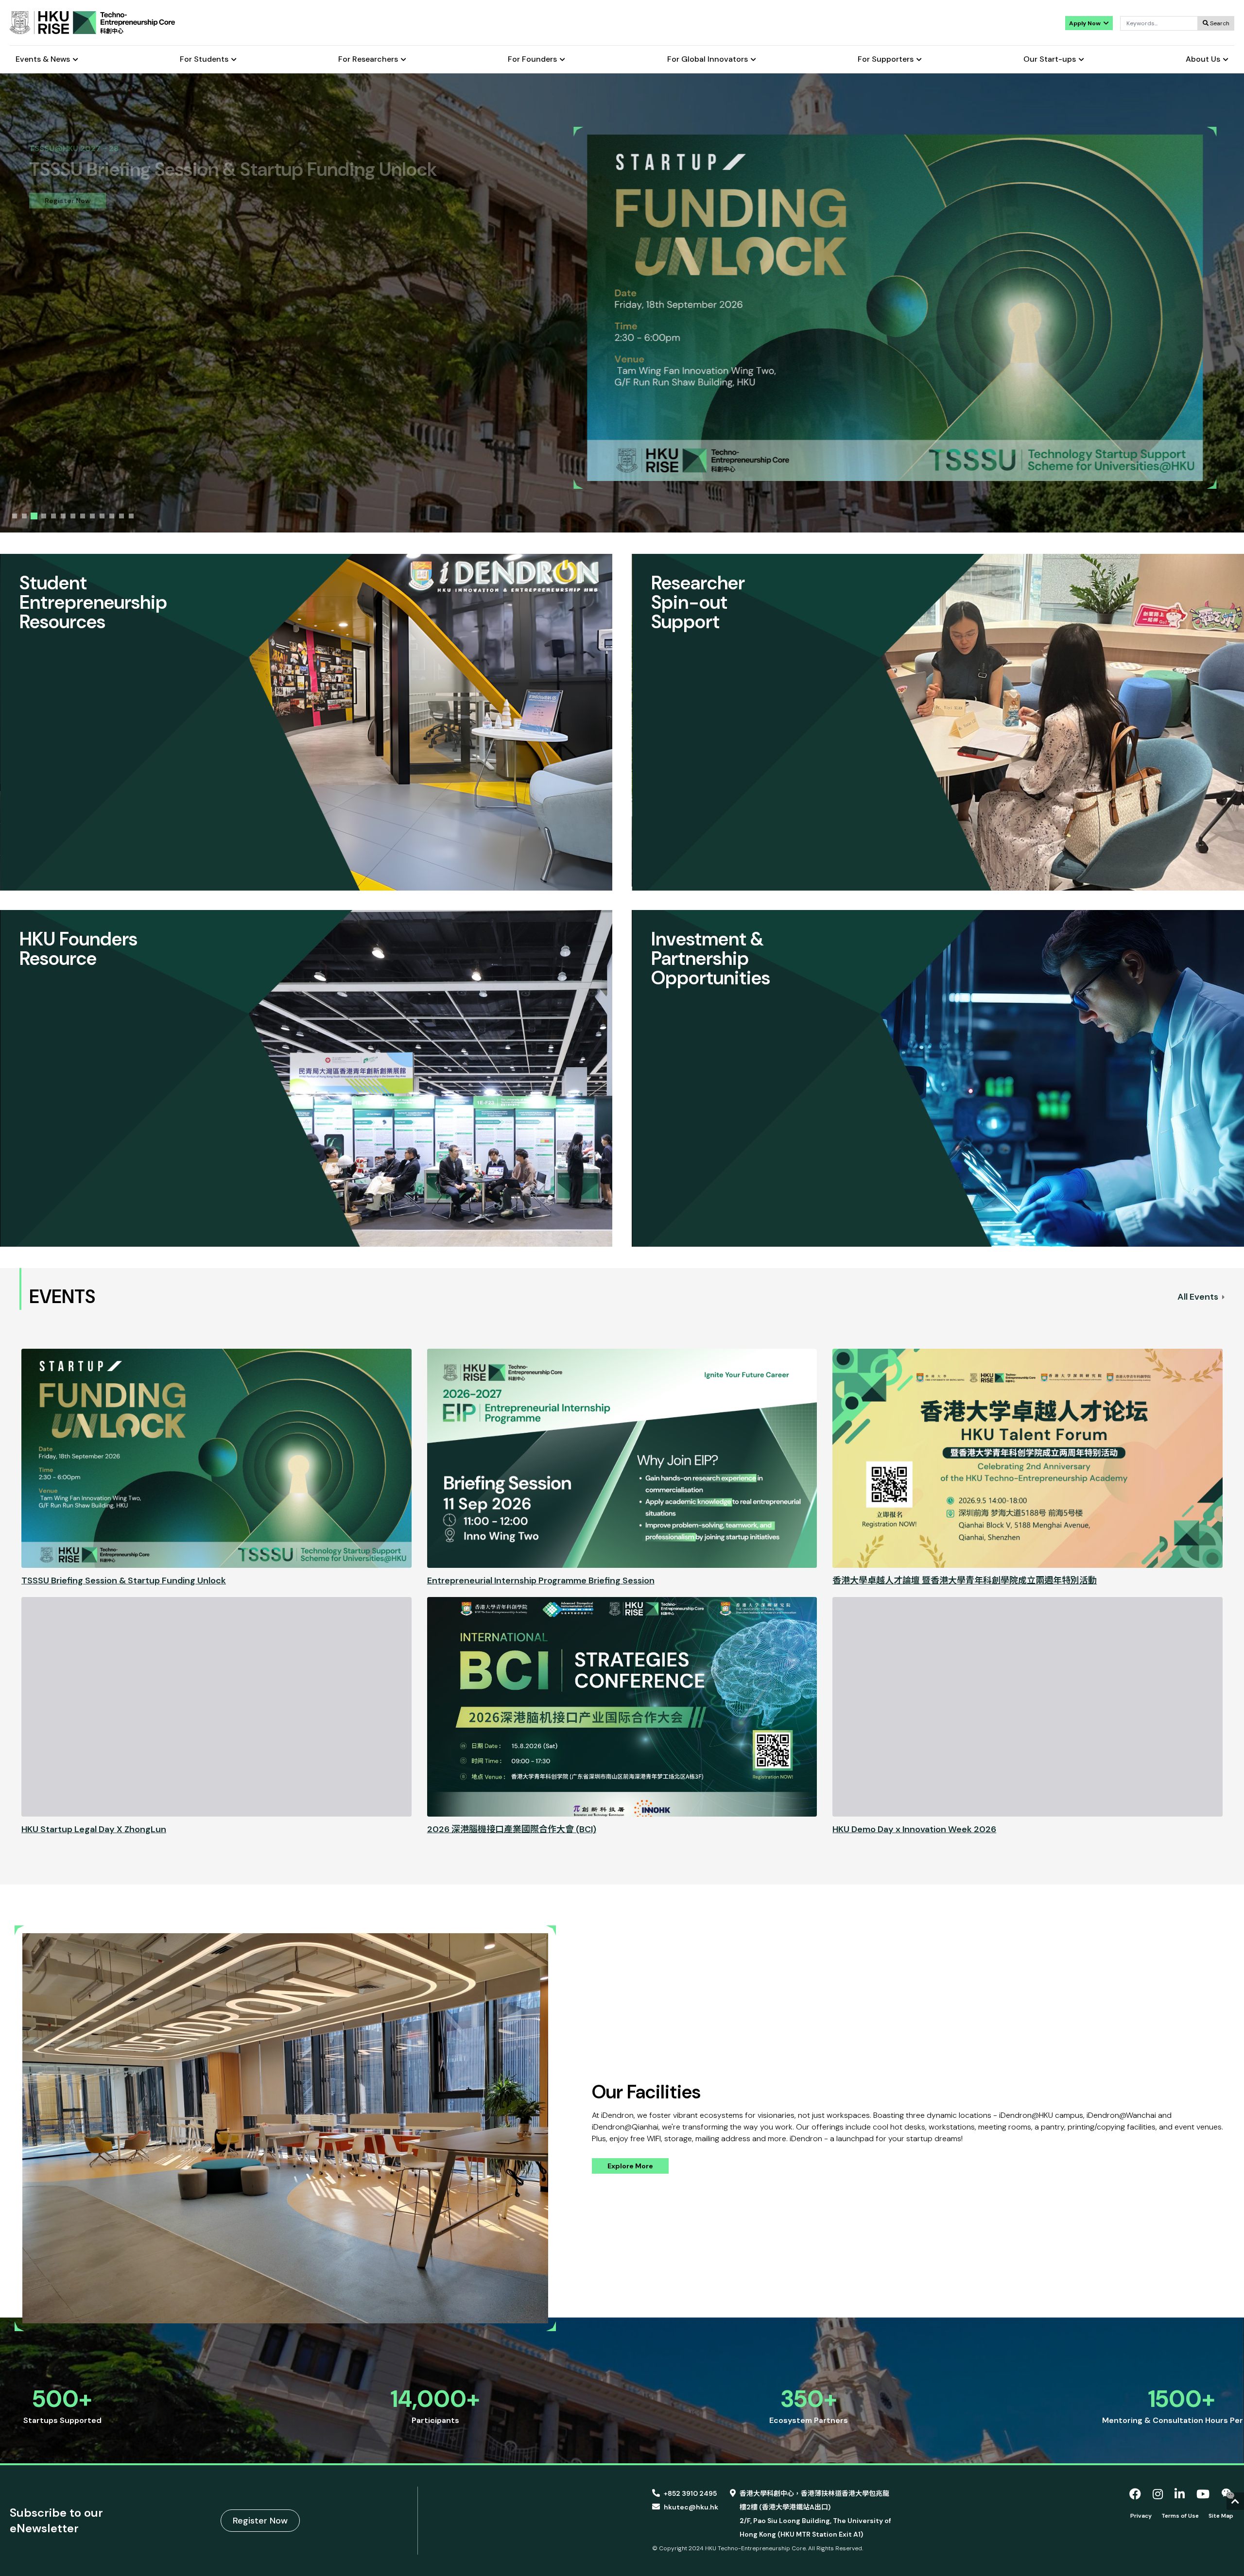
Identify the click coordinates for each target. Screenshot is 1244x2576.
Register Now (260, 2521)
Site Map (1221, 2516)
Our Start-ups (1050, 60)
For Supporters (886, 60)
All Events (1199, 1297)
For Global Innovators (708, 60)
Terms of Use (1180, 2516)
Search (1219, 23)
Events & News (43, 60)
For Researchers (368, 60)
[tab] (15, 516)
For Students (204, 60)
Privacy (1141, 2516)
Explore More (630, 2166)
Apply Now (1086, 23)
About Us (1203, 60)
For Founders (532, 60)
